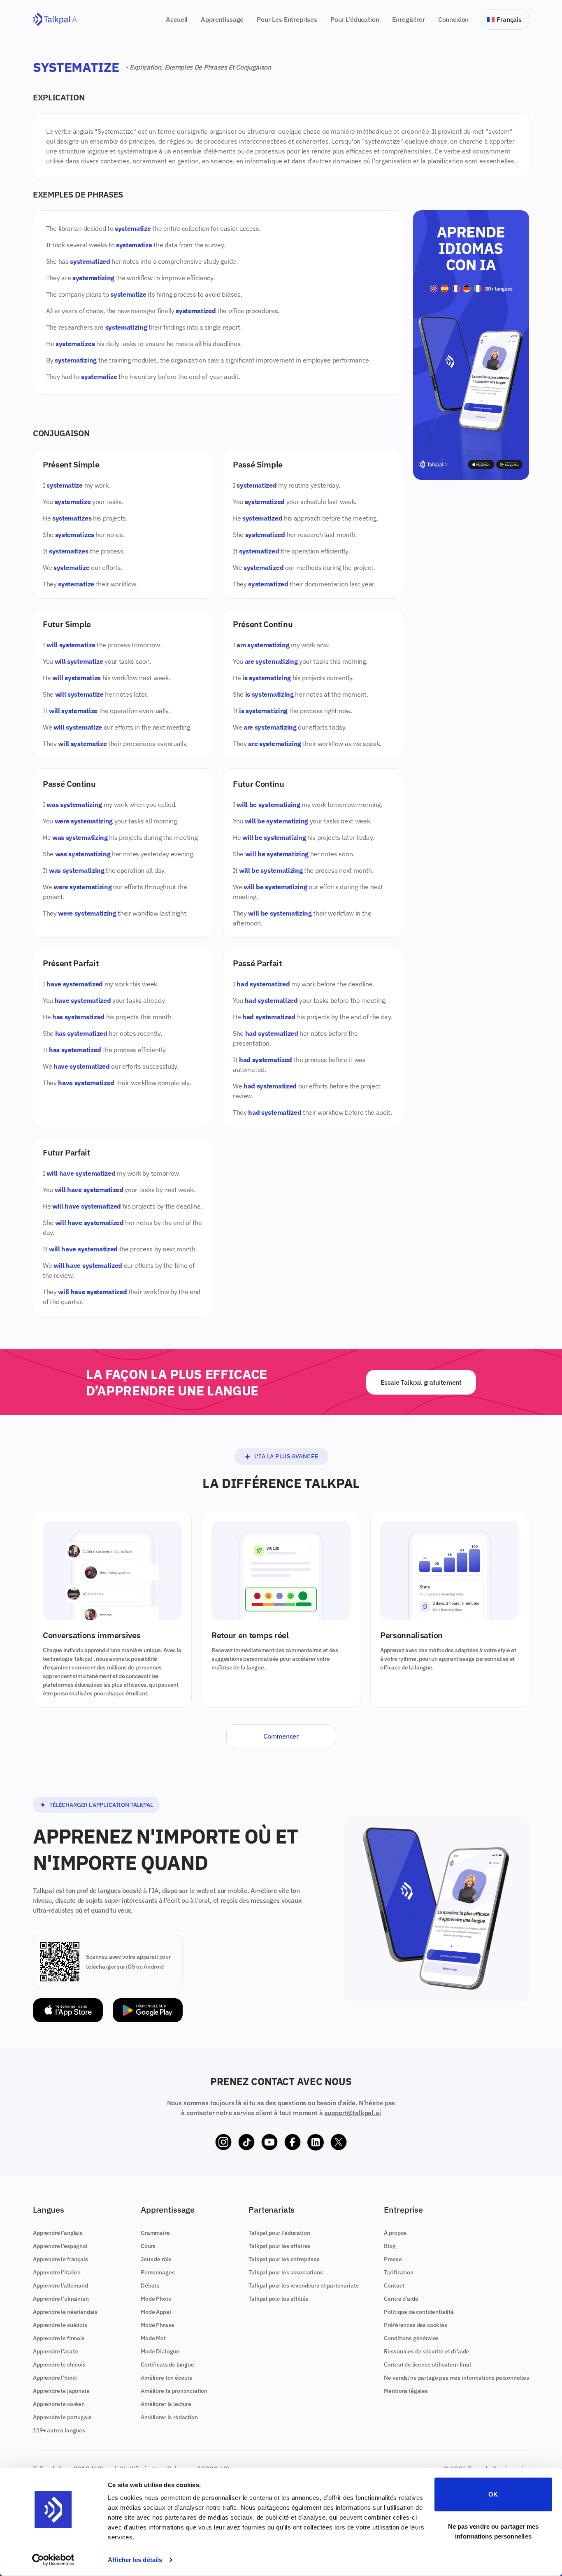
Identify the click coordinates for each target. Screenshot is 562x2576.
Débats (150, 2285)
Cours (148, 2246)
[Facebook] (293, 2142)
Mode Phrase (157, 2325)
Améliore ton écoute (167, 2378)
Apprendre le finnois (59, 2338)
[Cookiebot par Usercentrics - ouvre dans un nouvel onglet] (53, 2560)
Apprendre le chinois (59, 2364)
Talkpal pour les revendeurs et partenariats (303, 2285)
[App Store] (68, 2010)
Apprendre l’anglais (58, 2233)
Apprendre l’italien (57, 2272)
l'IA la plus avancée (286, 1456)
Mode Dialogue (160, 2351)
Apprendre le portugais (62, 2417)
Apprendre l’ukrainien (61, 2299)
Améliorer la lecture (166, 2404)
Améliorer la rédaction (169, 2417)
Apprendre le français (60, 2259)
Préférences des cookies (415, 2325)
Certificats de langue (167, 2364)
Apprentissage (222, 19)
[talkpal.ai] (56, 20)
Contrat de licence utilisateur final (427, 2364)
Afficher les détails (135, 2560)
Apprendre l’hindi (55, 2378)
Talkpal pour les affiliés (278, 2299)
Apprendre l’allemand (60, 2285)
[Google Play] (148, 2010)
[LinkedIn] (316, 2142)
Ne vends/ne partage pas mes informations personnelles (456, 2378)
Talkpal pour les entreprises (284, 2259)
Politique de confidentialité (419, 2312)
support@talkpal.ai (353, 2113)
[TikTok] (246, 2142)
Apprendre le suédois (60, 2325)
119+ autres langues (59, 2430)
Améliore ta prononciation (174, 2391)
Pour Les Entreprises (287, 19)
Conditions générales (411, 2338)
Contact (394, 2285)
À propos (395, 2233)
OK (493, 2494)
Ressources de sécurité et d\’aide (426, 2351)
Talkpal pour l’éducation (279, 2233)
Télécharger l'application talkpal (101, 1805)
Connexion (454, 19)
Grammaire (155, 2233)
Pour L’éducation (355, 19)
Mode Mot (153, 2338)
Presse (393, 2259)
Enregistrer (408, 19)
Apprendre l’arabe (56, 2351)
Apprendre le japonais (61, 2391)
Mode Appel (156, 2312)
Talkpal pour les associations (286, 2272)
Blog (390, 2246)
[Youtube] (269, 2142)
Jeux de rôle (156, 2259)
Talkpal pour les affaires (279, 2246)
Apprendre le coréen (59, 2404)
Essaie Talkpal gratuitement (421, 1382)
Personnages (158, 2272)
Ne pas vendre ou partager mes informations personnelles (493, 2531)
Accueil (177, 19)
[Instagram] (223, 2142)
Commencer (281, 1736)
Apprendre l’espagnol (60, 2246)
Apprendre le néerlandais (65, 2312)
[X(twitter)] (339, 2142)
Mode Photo (156, 2299)
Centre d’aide (401, 2299)
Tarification (398, 2272)
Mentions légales (406, 2391)
